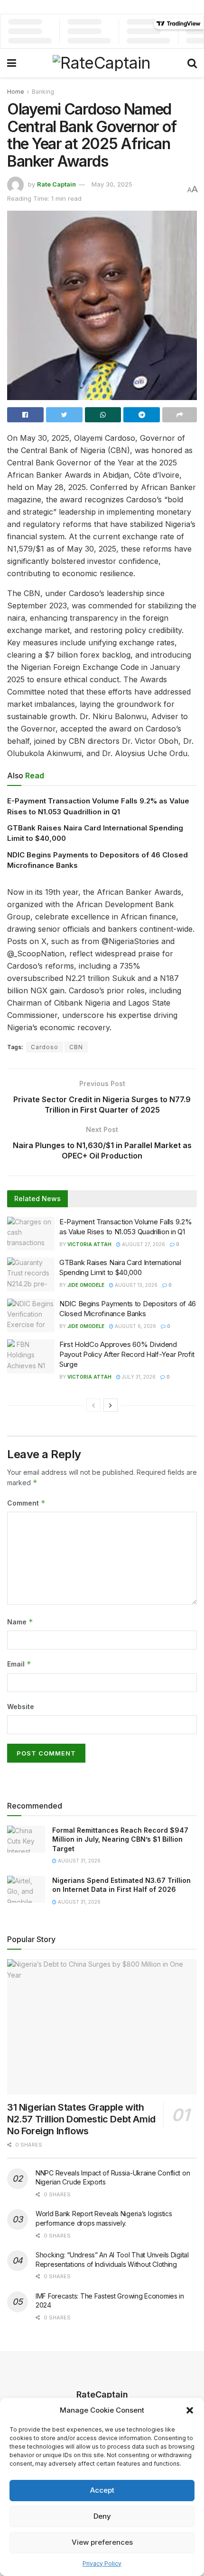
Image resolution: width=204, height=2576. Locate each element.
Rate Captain (56, 184)
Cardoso (45, 1047)
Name (20, 1622)
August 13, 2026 (135, 1285)
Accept (102, 2490)
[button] (190, 2410)
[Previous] (93, 1405)
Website (21, 1707)
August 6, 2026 (135, 1326)
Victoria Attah (89, 1244)
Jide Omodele (86, 1285)
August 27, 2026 (143, 1244)
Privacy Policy (102, 2563)
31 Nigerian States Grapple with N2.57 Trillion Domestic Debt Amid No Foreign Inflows (81, 2119)
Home (16, 92)
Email (19, 1664)
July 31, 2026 (138, 1377)
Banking (43, 92)
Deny (102, 2516)
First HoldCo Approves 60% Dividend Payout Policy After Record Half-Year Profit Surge (127, 1354)
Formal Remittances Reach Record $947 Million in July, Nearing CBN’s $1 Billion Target (120, 1839)
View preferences (102, 2542)
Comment (26, 1503)
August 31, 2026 (79, 1861)
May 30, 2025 (112, 184)
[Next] (111, 1405)
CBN (76, 1047)
